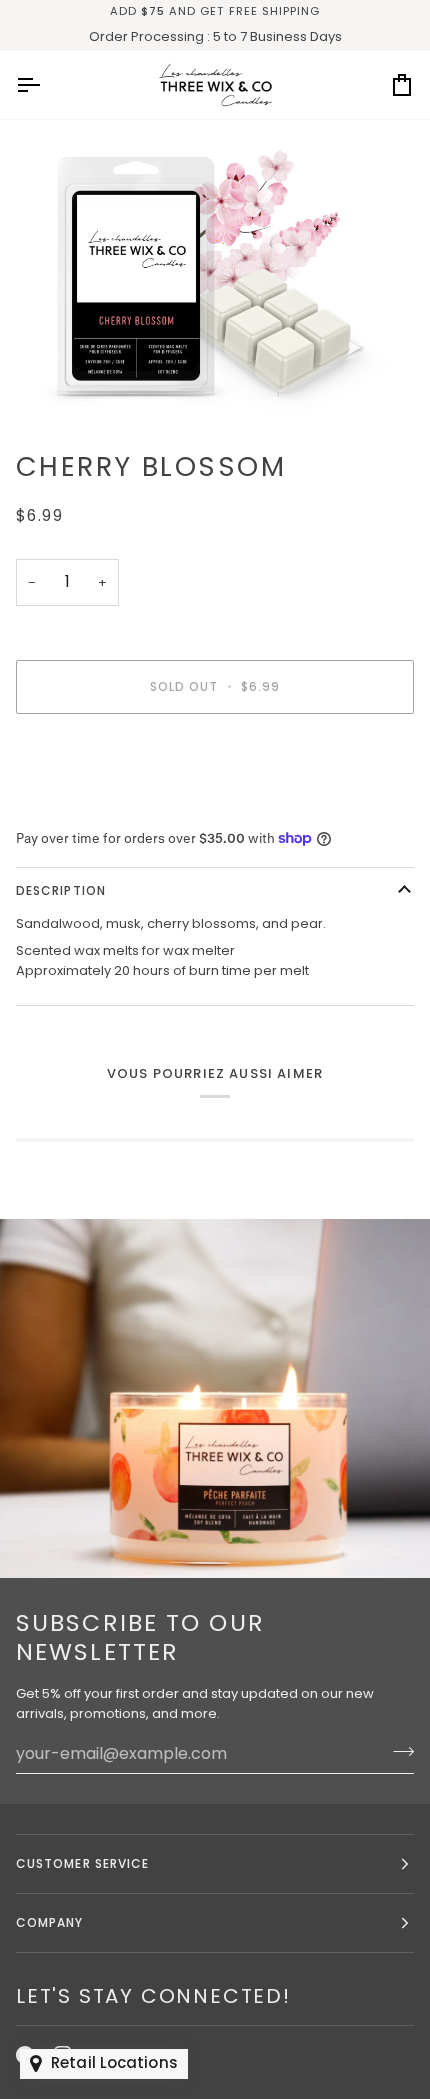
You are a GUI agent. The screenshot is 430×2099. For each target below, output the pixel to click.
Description (61, 890)
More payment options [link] (90, 805)
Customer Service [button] (82, 1863)
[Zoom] (215, 276)
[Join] (397, 1751)
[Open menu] (46, 85)
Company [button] (50, 1922)
